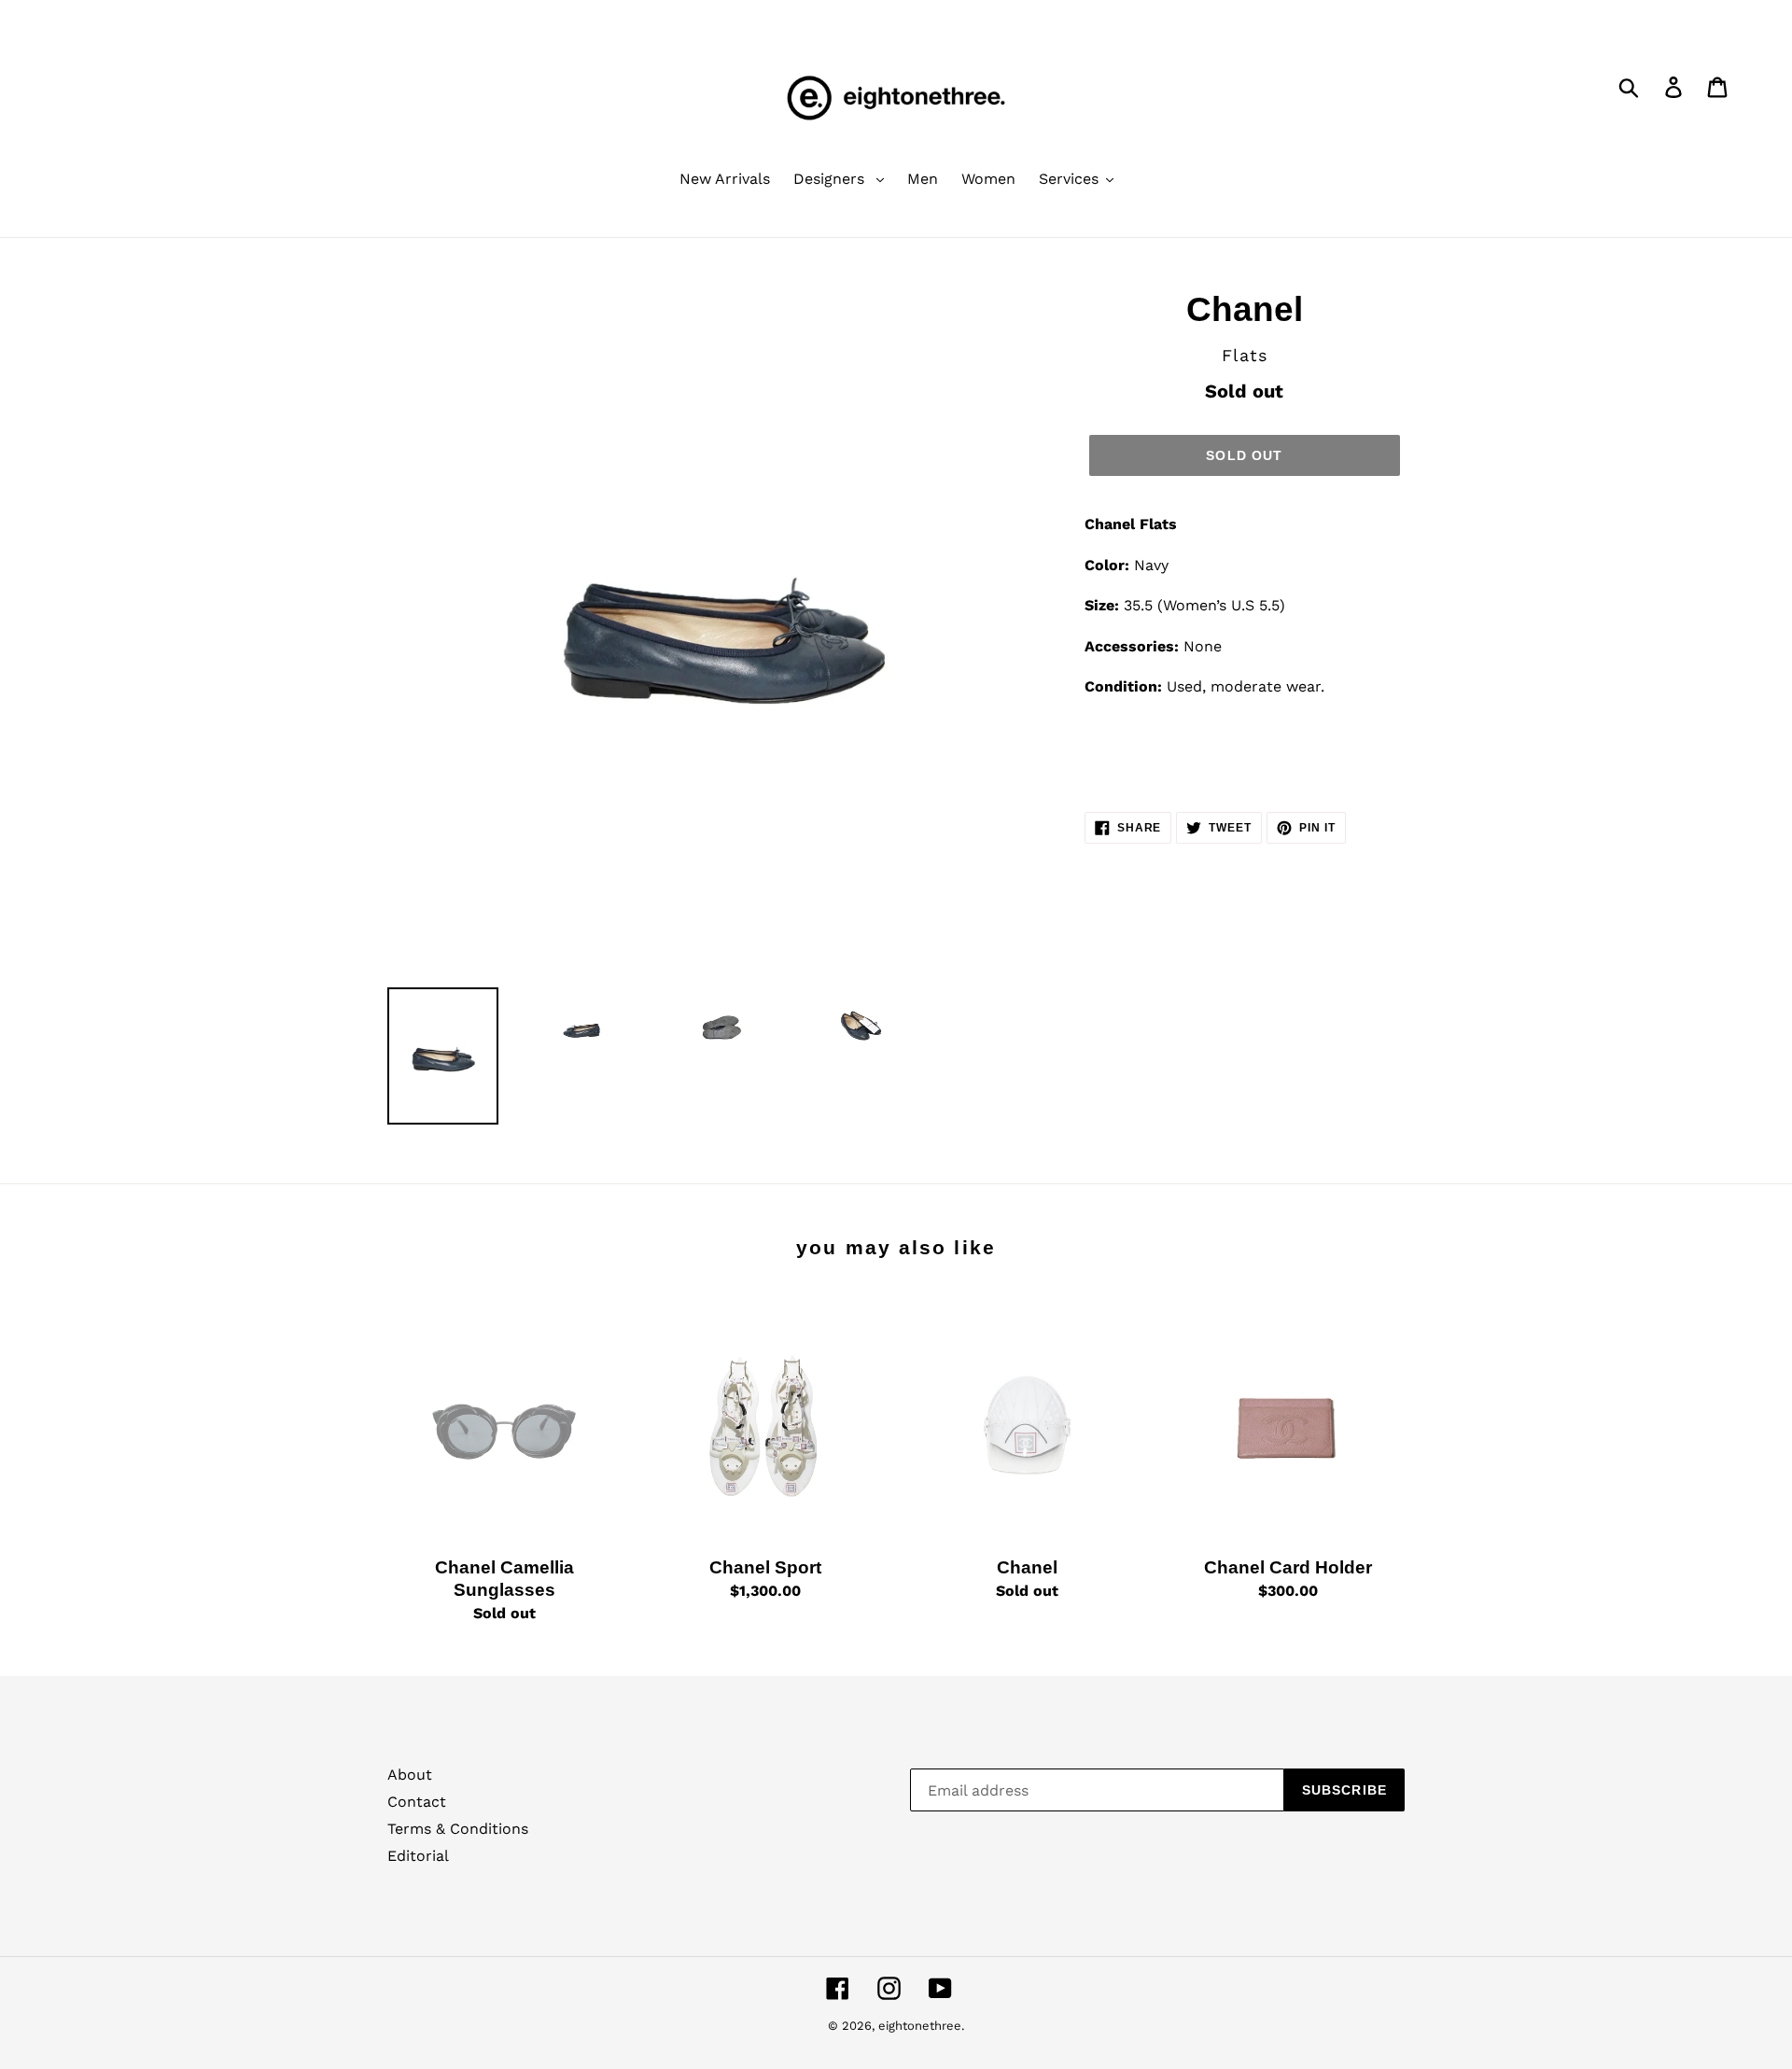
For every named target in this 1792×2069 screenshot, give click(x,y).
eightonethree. (921, 2026)
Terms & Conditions (458, 1829)
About (410, 1775)
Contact (417, 1802)
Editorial (418, 1856)
